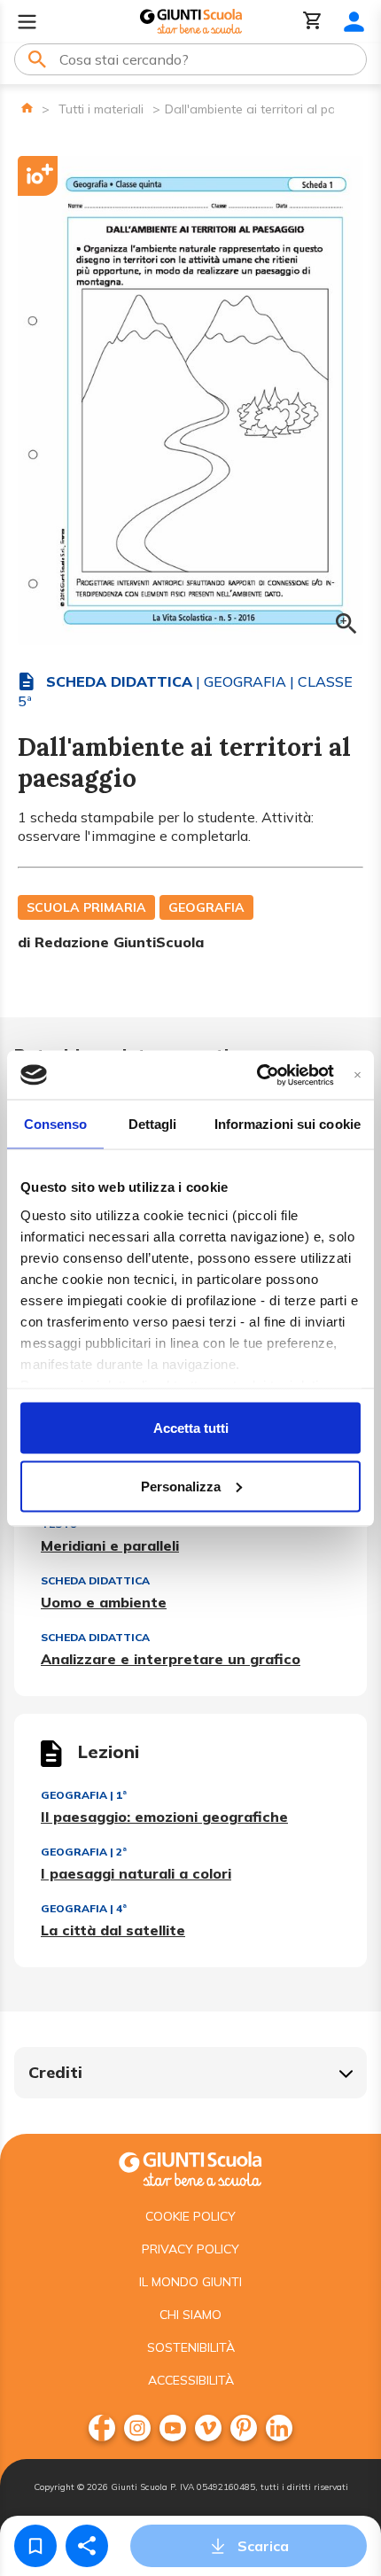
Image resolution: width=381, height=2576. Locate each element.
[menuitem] (102, 2428)
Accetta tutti (191, 1428)
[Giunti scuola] (190, 2167)
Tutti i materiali (101, 109)
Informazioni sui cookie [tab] (288, 1124)
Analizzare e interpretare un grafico (171, 1659)
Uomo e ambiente (104, 1602)
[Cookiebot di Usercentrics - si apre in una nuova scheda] (257, 1075)
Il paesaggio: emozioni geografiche (164, 1817)
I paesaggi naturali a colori (136, 1873)
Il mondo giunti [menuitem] (190, 2282)
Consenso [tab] (56, 1124)
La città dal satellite (113, 1930)
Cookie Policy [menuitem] (190, 2216)
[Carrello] (313, 22)
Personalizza (181, 1486)
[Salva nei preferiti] (35, 2546)
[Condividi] (87, 2546)
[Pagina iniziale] (27, 108)
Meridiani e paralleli (110, 1545)
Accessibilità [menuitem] (191, 2380)
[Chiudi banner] (358, 1074)
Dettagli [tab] (153, 1124)
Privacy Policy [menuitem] (190, 2249)
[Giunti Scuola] (191, 22)
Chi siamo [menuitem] (190, 2315)
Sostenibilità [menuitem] (191, 2347)
